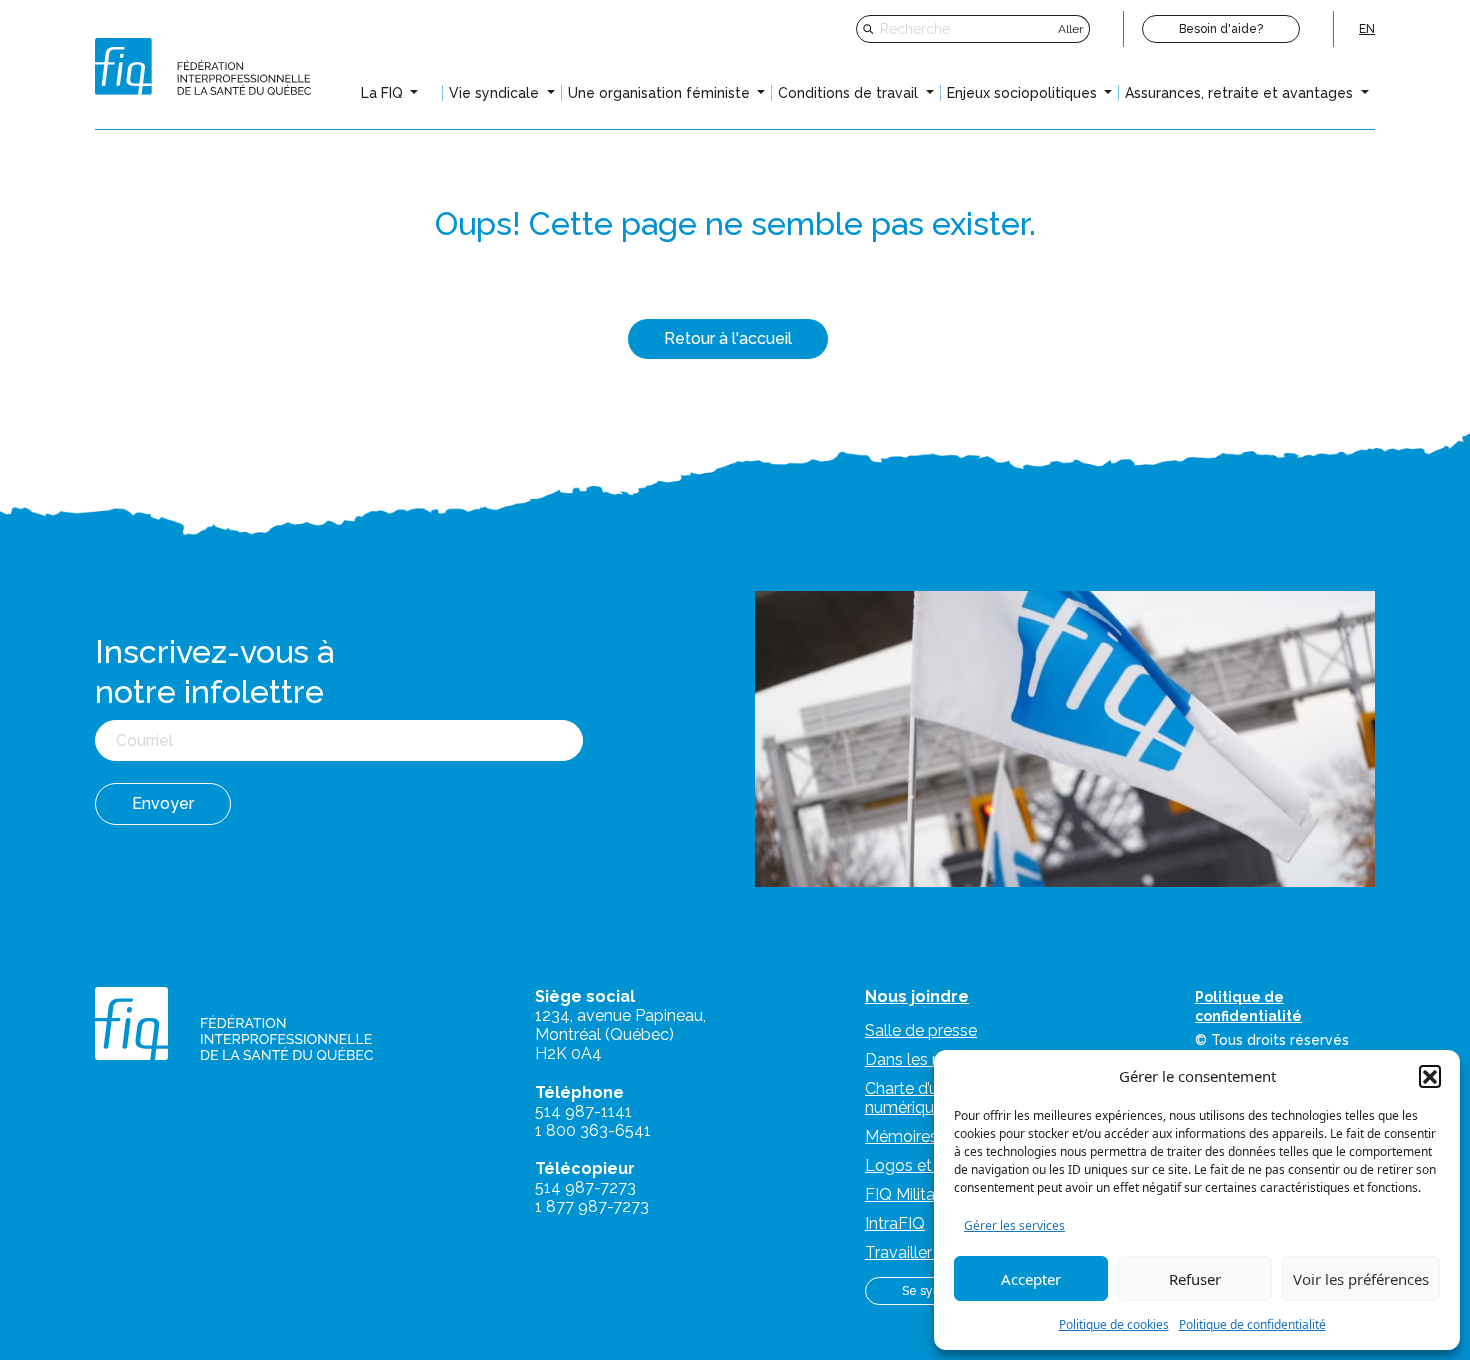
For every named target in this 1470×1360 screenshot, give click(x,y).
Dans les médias (925, 1059)
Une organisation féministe (661, 93)
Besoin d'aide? (1221, 29)
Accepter (1031, 1279)
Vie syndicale (496, 93)
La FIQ (384, 93)
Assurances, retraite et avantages (1241, 93)
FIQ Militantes (916, 1194)
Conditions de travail (850, 93)
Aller (1070, 29)
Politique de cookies (1114, 1324)
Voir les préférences (1361, 1279)
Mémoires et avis (927, 1136)
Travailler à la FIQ (929, 1252)
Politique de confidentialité (1252, 1324)
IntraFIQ (895, 1223)
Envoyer (163, 803)
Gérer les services (1014, 1225)
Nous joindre (917, 996)
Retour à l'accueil (728, 338)
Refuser (1195, 1279)
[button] (1430, 1076)
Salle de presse (921, 1030)
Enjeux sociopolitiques (1024, 93)
